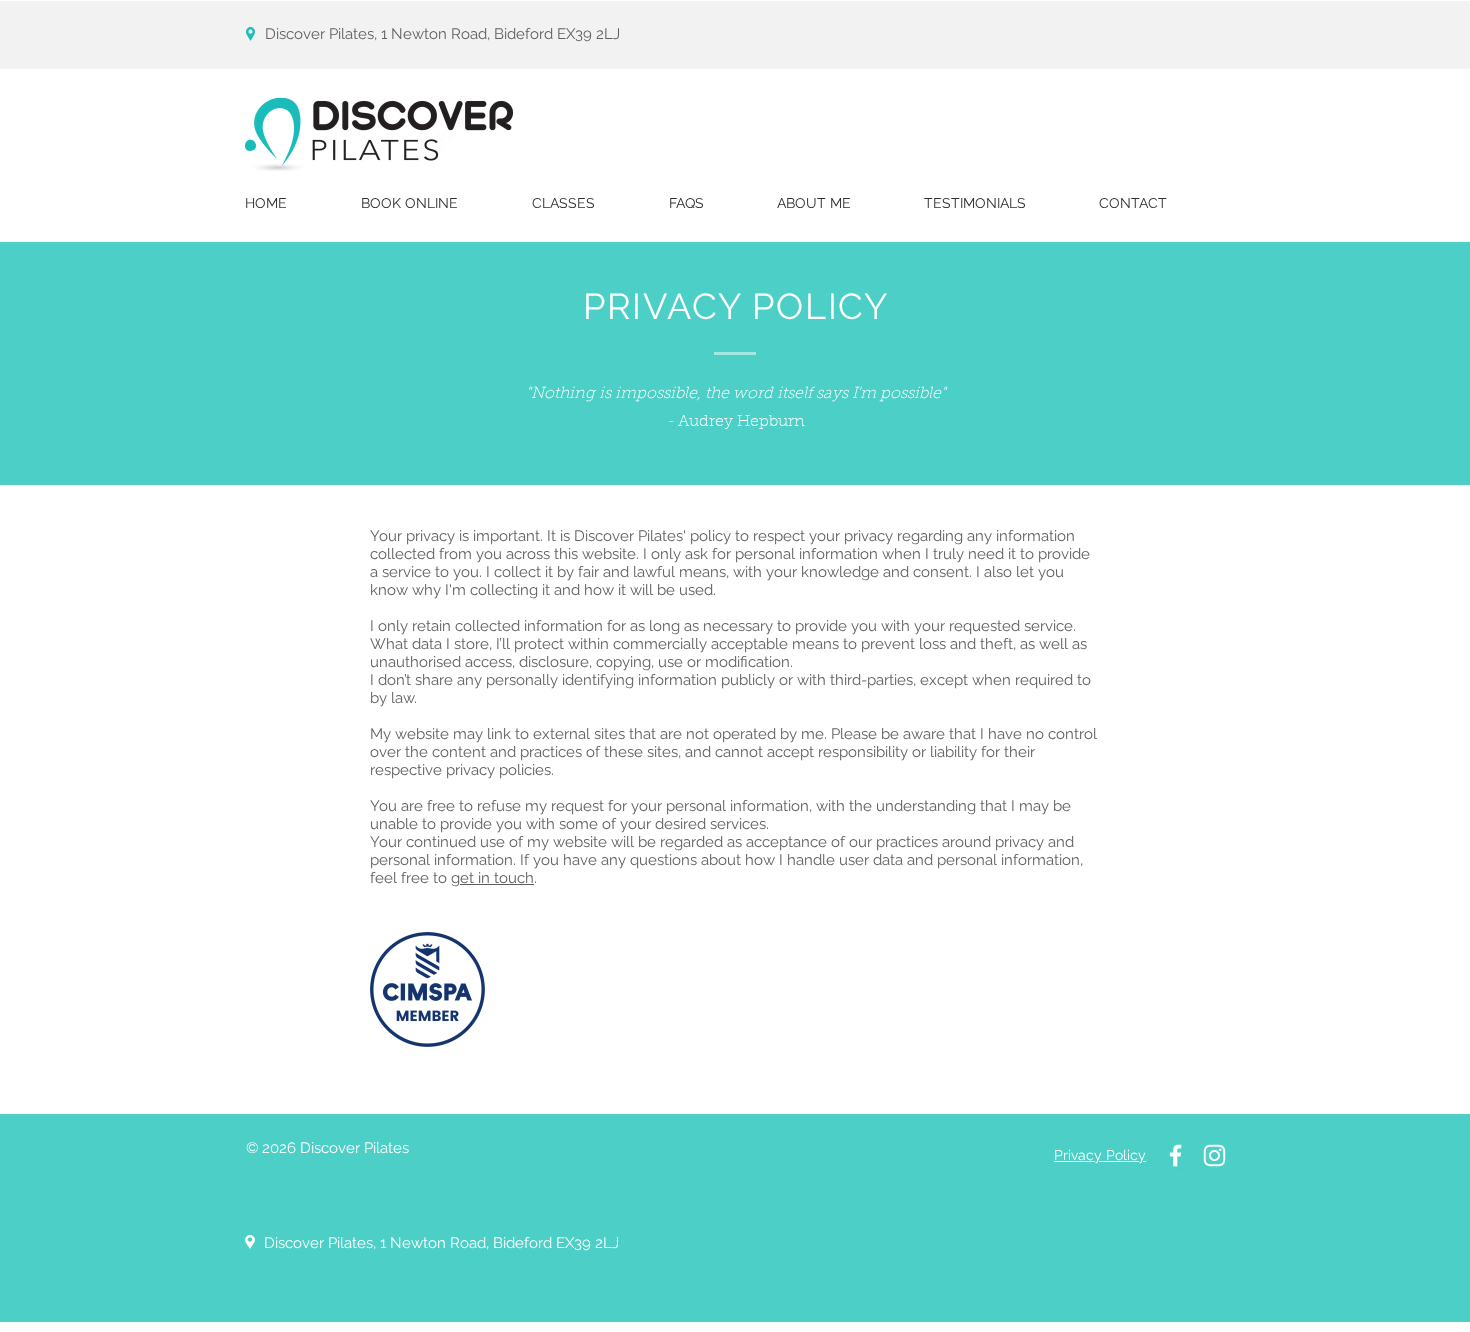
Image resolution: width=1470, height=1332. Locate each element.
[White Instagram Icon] (1214, 1155)
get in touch (492, 878)
